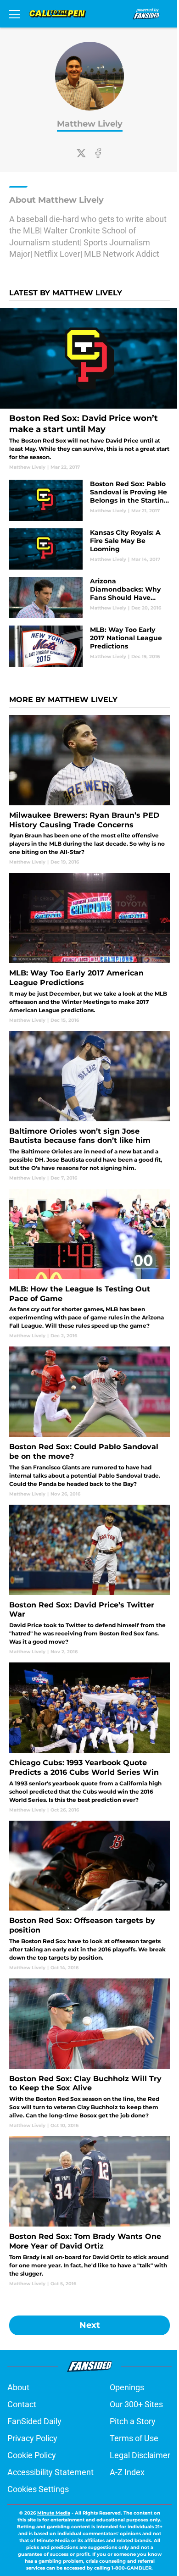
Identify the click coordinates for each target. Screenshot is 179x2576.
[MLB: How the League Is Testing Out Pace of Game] (89, 1264)
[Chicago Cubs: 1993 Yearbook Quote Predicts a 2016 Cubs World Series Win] (89, 1738)
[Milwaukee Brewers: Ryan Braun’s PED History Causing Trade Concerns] (89, 790)
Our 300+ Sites (136, 2404)
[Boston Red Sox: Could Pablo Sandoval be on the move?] (89, 1422)
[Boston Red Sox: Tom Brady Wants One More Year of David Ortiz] (89, 2211)
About (18, 2387)
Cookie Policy (32, 2455)
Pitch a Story (133, 2421)
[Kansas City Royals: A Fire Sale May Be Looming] (89, 549)
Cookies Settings (38, 2489)
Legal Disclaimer (140, 2455)
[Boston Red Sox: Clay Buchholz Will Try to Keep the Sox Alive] (89, 2054)
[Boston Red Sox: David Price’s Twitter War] (89, 1580)
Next (90, 2325)
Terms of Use (134, 2438)
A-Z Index (127, 2472)
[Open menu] (15, 14)
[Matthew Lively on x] (81, 153)
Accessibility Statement (50, 2472)
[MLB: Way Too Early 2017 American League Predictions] (89, 948)
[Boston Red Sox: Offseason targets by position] (89, 1896)
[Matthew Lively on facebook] (98, 153)
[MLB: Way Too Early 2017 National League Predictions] (89, 646)
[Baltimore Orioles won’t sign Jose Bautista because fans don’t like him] (89, 1106)
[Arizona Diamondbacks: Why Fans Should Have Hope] (89, 598)
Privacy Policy (32, 2438)
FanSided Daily (34, 2421)
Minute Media (54, 2513)
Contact (22, 2404)
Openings (127, 2387)
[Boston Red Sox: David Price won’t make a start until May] (89, 389)
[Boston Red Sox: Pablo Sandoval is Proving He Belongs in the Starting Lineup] (89, 500)
